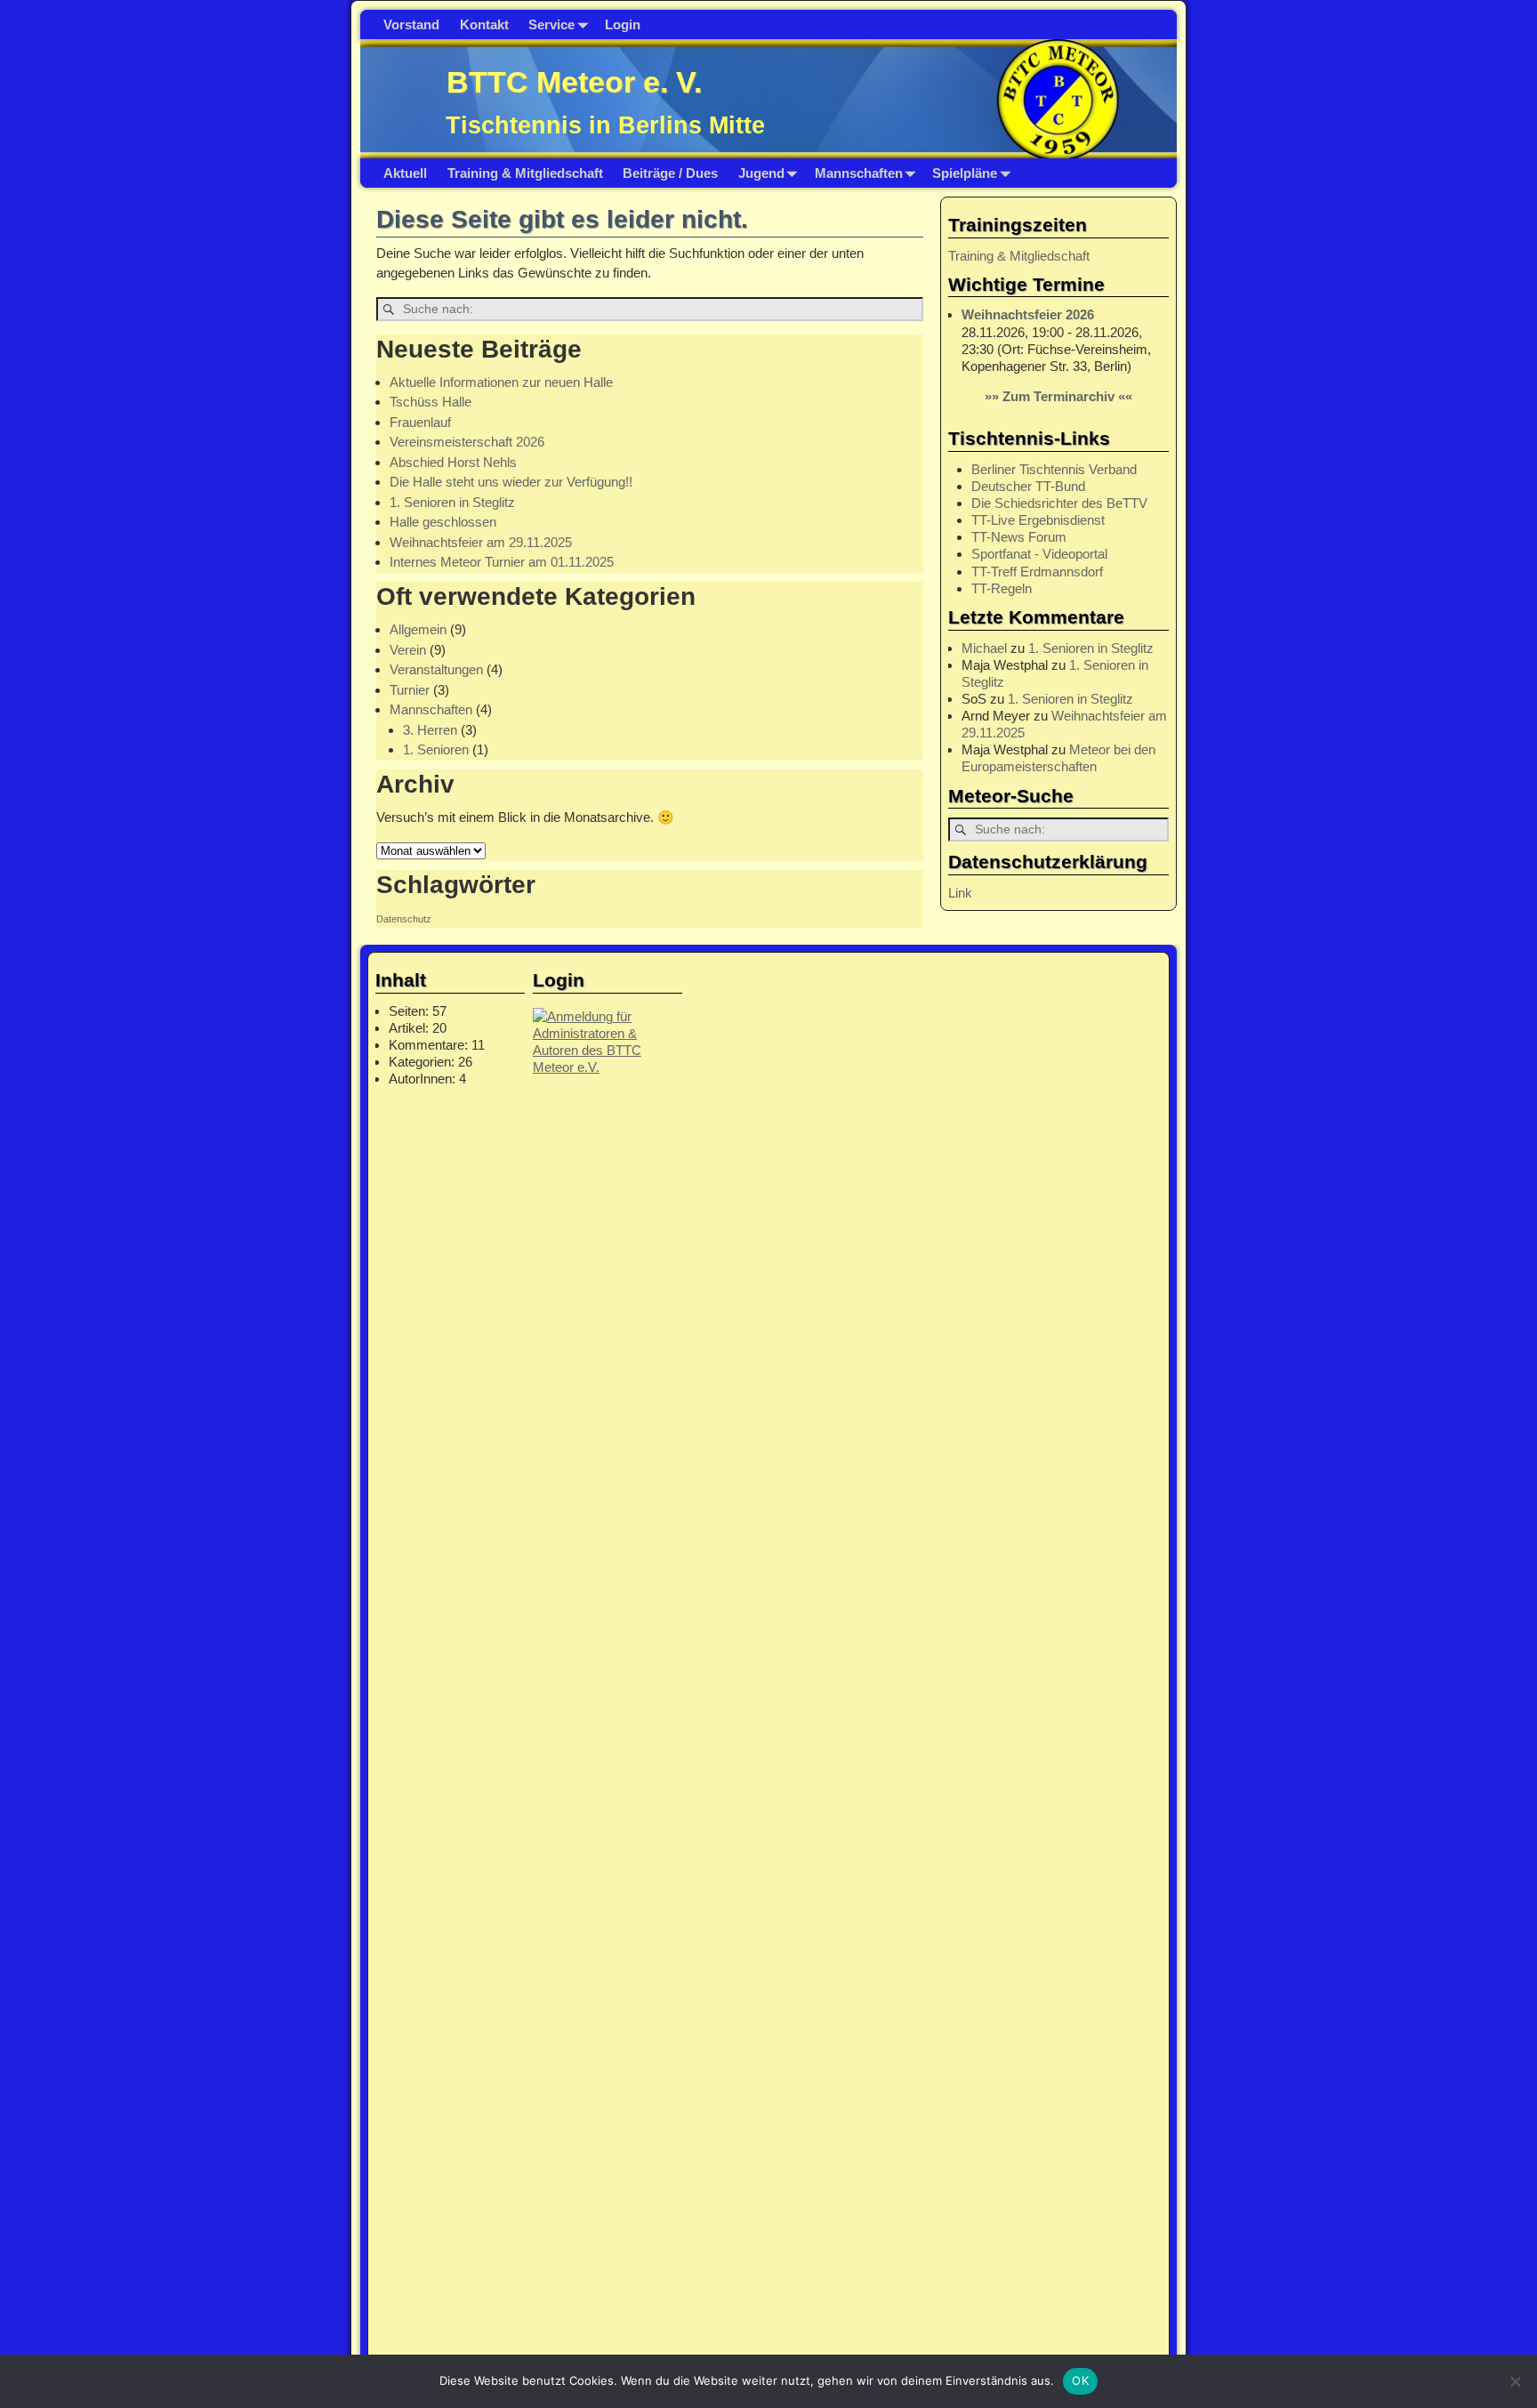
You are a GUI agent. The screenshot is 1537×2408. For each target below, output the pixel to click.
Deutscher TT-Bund (1028, 486)
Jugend (761, 173)
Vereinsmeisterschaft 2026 (467, 442)
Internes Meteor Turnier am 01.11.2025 (502, 562)
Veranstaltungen (436, 669)
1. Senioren (436, 749)
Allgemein (418, 629)
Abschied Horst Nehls (453, 462)
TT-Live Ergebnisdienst (1038, 520)
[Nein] (1515, 2381)
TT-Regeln (1002, 588)
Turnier (410, 690)
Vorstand (411, 24)
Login (623, 24)
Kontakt (484, 24)
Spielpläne (965, 173)
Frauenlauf (420, 422)
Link (960, 893)
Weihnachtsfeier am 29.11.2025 (481, 542)
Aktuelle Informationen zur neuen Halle (501, 382)
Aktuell (405, 173)
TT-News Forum (1019, 537)
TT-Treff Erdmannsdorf (1037, 572)
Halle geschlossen (443, 522)
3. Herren (430, 730)
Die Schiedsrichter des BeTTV (1059, 503)
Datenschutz (404, 919)
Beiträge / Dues (670, 173)
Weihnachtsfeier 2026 (1028, 314)
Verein (408, 650)
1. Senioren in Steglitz (452, 502)
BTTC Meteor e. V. (574, 82)
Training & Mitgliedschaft (525, 173)
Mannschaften (859, 173)
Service (551, 24)
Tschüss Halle (431, 402)
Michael (984, 648)
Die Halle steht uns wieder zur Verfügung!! (511, 482)
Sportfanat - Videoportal (1039, 554)
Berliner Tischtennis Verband (1054, 469)
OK (1080, 2380)
